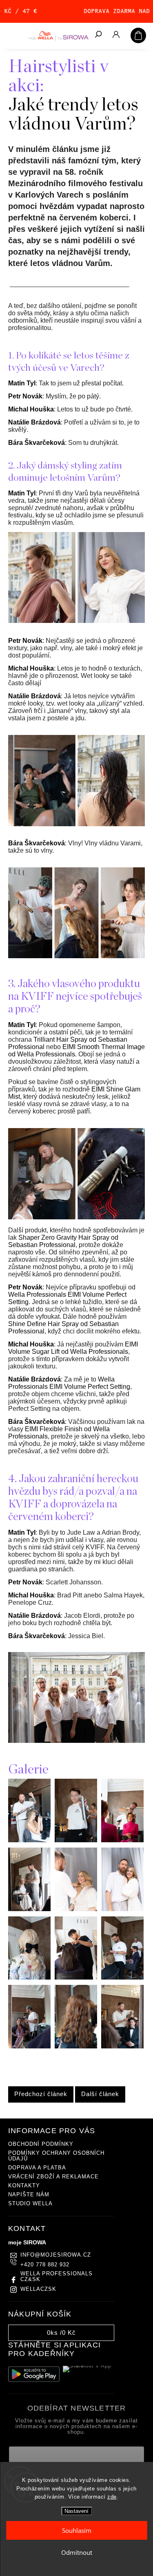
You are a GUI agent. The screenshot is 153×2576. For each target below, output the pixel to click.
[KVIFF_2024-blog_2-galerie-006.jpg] (122, 1909)
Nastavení (76, 2511)
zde (112, 2497)
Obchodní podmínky (41, 2144)
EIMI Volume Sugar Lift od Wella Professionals (73, 1348)
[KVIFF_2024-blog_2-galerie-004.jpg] (29, 1909)
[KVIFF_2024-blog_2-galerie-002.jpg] (76, 1840)
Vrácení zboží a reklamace (53, 2177)
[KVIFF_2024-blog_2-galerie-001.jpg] (29, 1840)
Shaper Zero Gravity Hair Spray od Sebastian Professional (63, 1241)
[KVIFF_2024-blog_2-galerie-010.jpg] (76, 1978)
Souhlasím (77, 2530)
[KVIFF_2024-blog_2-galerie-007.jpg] (29, 1978)
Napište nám (29, 2195)
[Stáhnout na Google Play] (34, 2374)
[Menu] (12, 35)
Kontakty (24, 2186)
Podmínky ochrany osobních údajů (56, 2156)
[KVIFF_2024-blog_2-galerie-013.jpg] (76, 2046)
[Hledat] (98, 35)
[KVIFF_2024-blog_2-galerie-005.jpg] (76, 1909)
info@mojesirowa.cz (56, 2255)
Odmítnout (77, 2552)
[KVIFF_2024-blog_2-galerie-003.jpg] (122, 1840)
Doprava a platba (37, 2168)
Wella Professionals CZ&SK (57, 2277)
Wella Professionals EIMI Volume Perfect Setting (69, 1383)
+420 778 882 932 (45, 2265)
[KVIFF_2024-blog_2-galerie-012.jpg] (29, 2046)
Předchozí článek (41, 2094)
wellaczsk (38, 2289)
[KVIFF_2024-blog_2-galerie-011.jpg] (122, 1978)
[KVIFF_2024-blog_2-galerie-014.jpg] (122, 2046)
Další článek (100, 2094)
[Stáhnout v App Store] (89, 2374)
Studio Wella (30, 2204)
